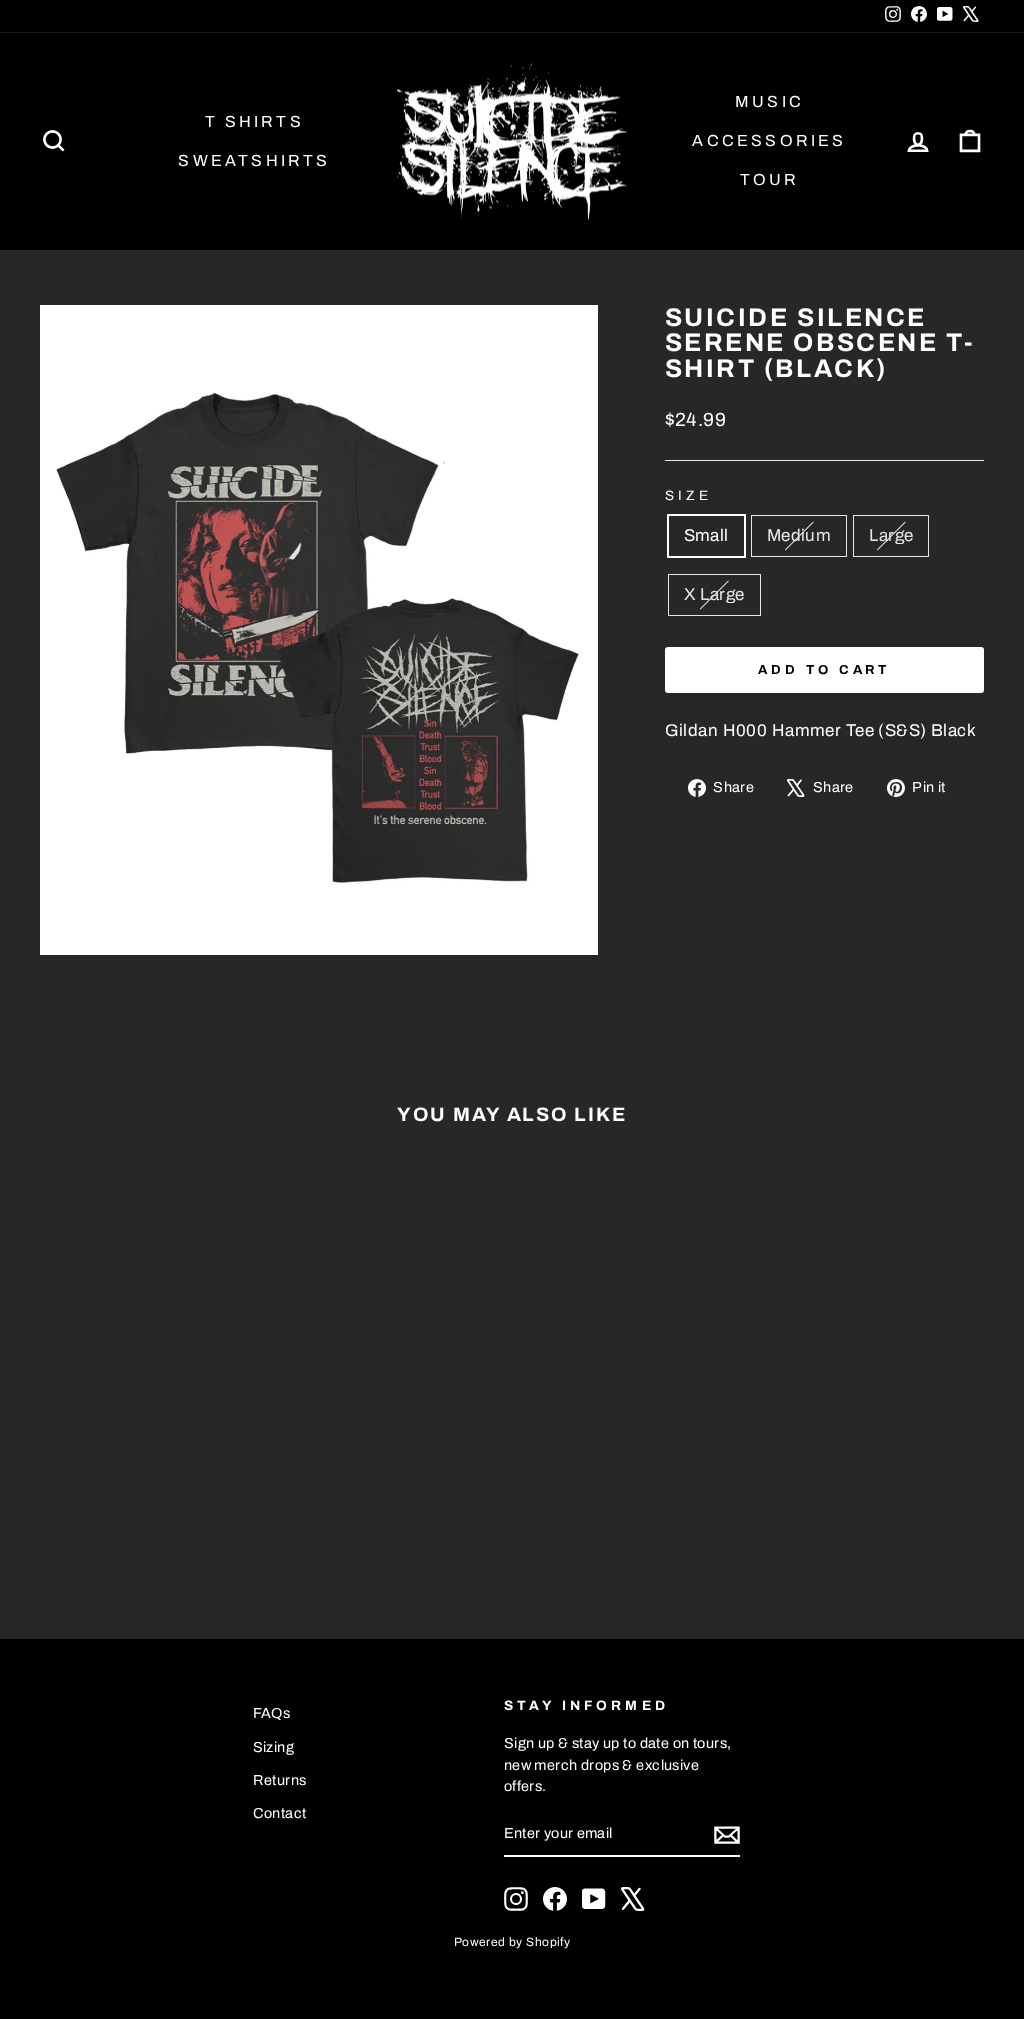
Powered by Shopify (512, 1942)
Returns (280, 1780)
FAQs (272, 1713)
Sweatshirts (254, 160)
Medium (799, 535)
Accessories (769, 140)
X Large (714, 594)
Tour (770, 179)
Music (769, 101)
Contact (280, 1813)
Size (688, 495)
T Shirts (254, 121)
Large (891, 535)
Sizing (274, 1747)
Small (706, 535)
